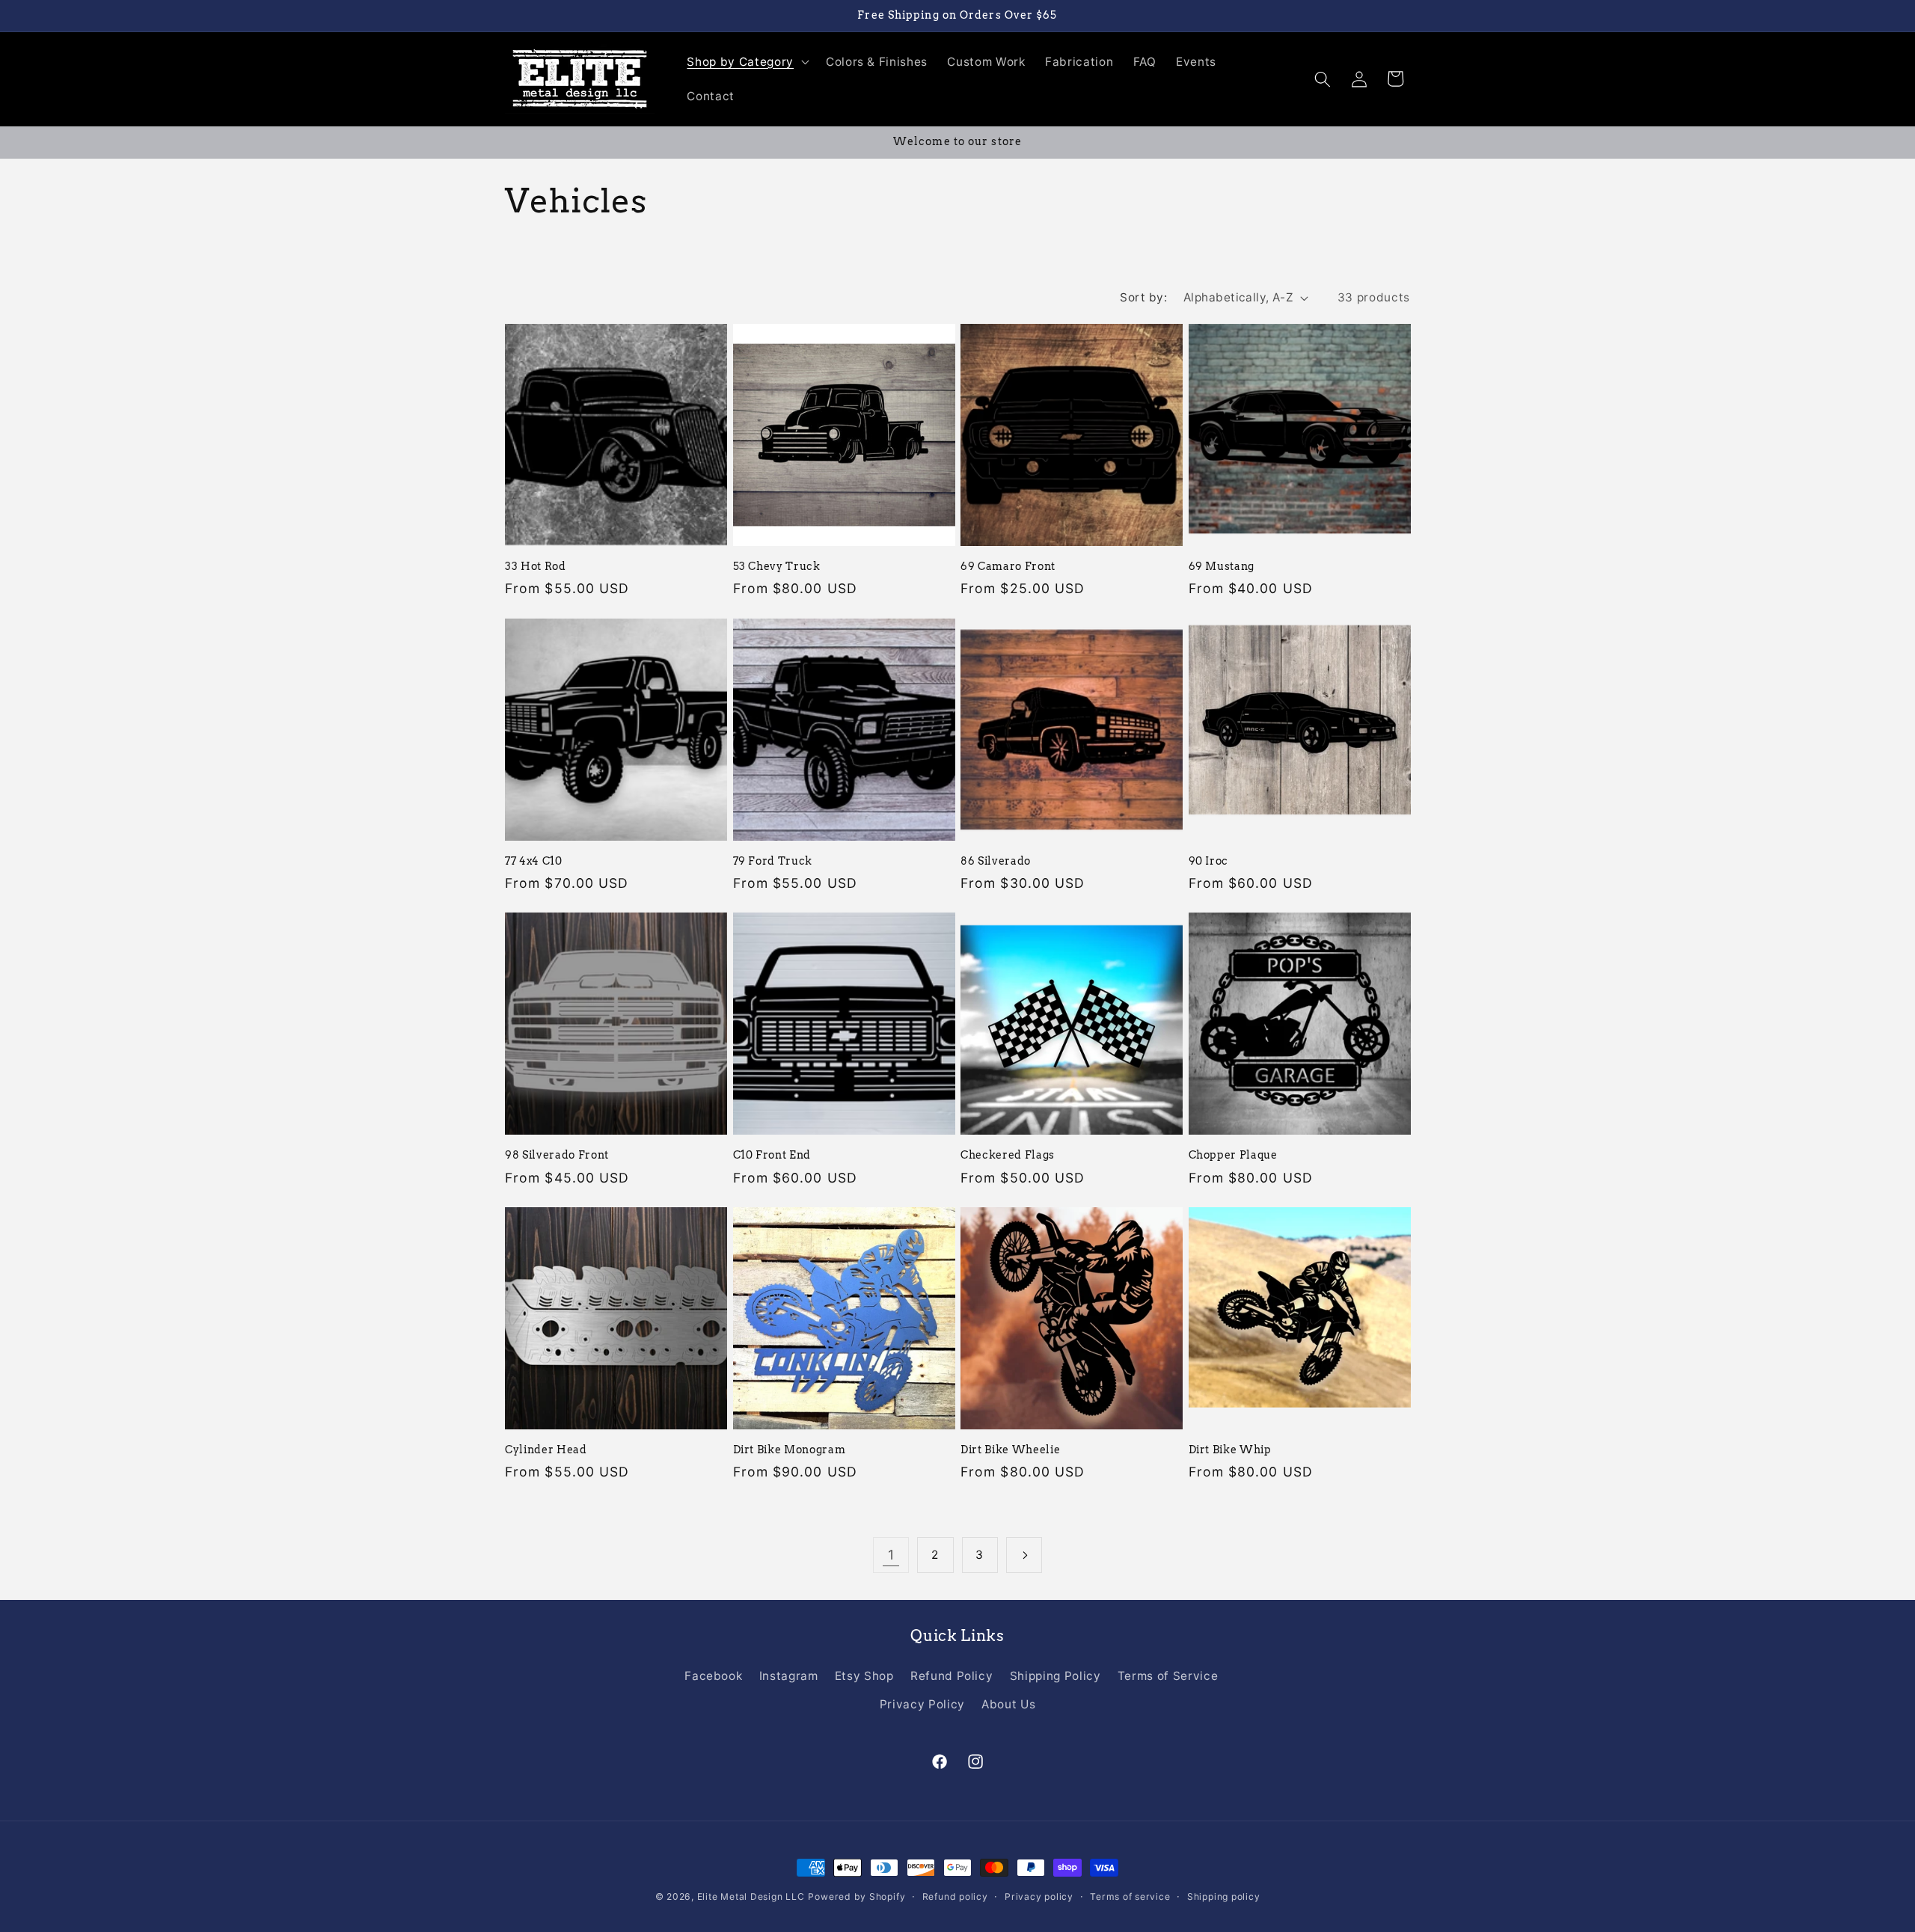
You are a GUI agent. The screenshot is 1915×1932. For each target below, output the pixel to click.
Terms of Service (1168, 1676)
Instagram (789, 1676)
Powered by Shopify (857, 1896)
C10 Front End (772, 1155)
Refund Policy (952, 1676)
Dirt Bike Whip (1230, 1450)
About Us (1008, 1704)
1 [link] (891, 1555)
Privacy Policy (922, 1704)
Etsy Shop (864, 1676)
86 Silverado (996, 861)
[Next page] (1024, 1555)
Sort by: (1143, 297)
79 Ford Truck (773, 861)
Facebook (713, 1676)
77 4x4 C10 (534, 861)
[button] (746, 62)
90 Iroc (1209, 861)
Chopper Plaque (1233, 1155)
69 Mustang (1222, 566)
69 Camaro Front (1008, 566)
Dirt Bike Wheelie (1010, 1450)
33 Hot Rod (536, 566)
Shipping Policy (1055, 1676)
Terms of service (1130, 1896)
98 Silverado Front (557, 1155)
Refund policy (955, 1896)
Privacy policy (1039, 1896)
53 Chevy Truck (777, 566)
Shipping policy (1224, 1896)
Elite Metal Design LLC (751, 1896)
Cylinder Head (546, 1450)
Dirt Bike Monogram (790, 1450)
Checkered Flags (1008, 1155)
